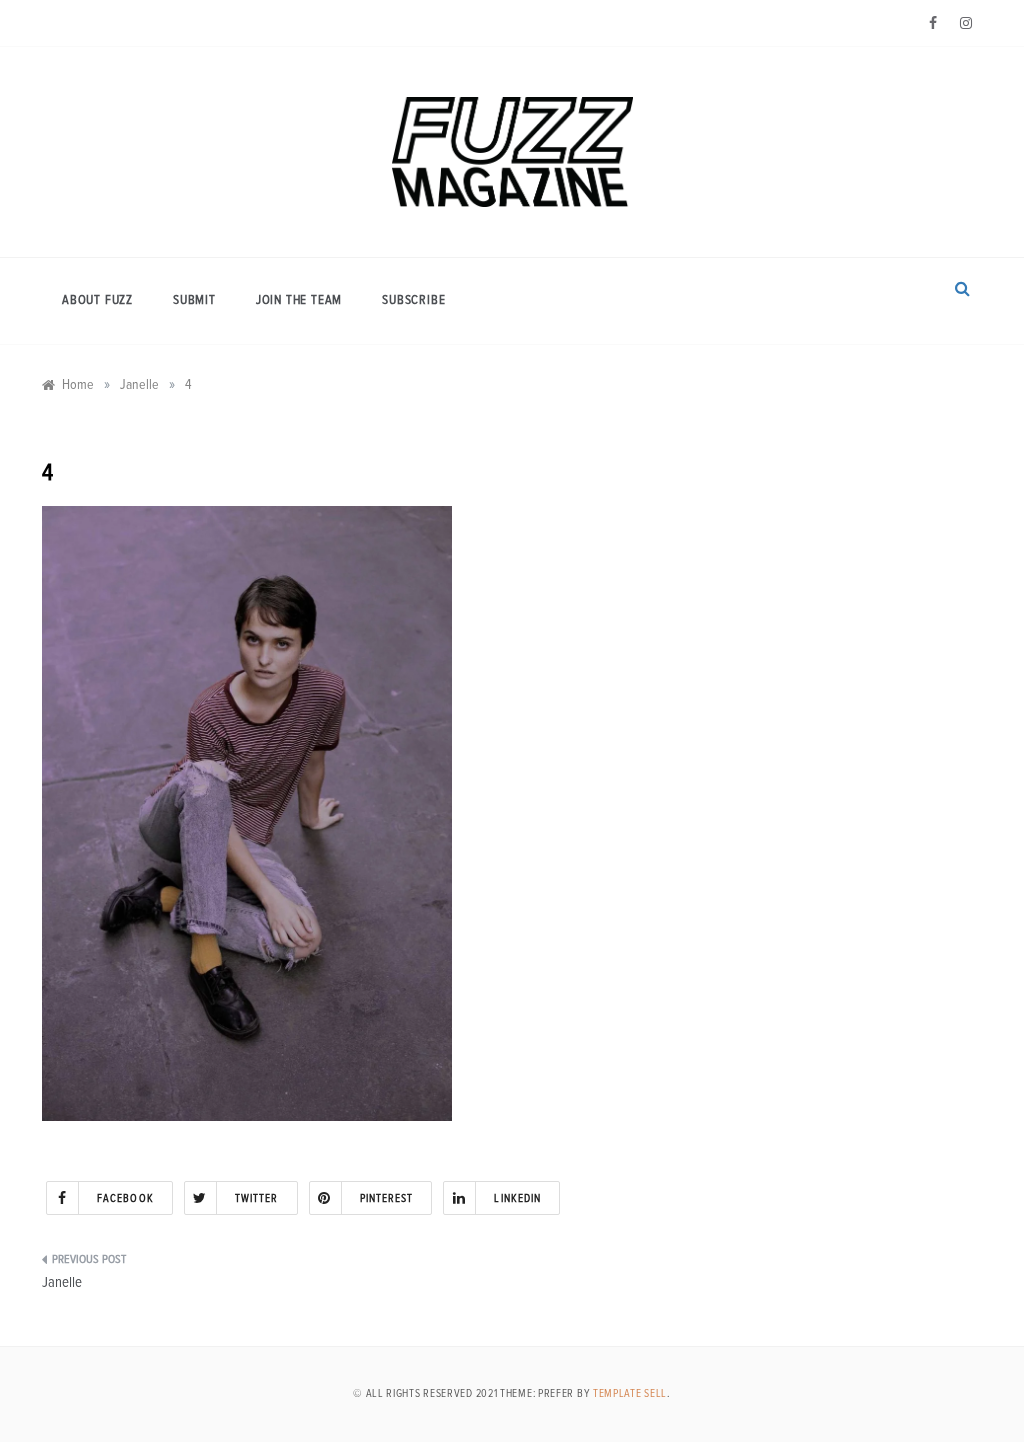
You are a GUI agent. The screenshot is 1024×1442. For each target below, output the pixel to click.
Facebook (125, 1198)
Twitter (257, 1198)
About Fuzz (97, 300)
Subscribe (413, 300)
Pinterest (387, 1198)
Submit (194, 300)
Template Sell (630, 1393)
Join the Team (299, 300)
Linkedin (517, 1198)
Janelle (62, 1282)
